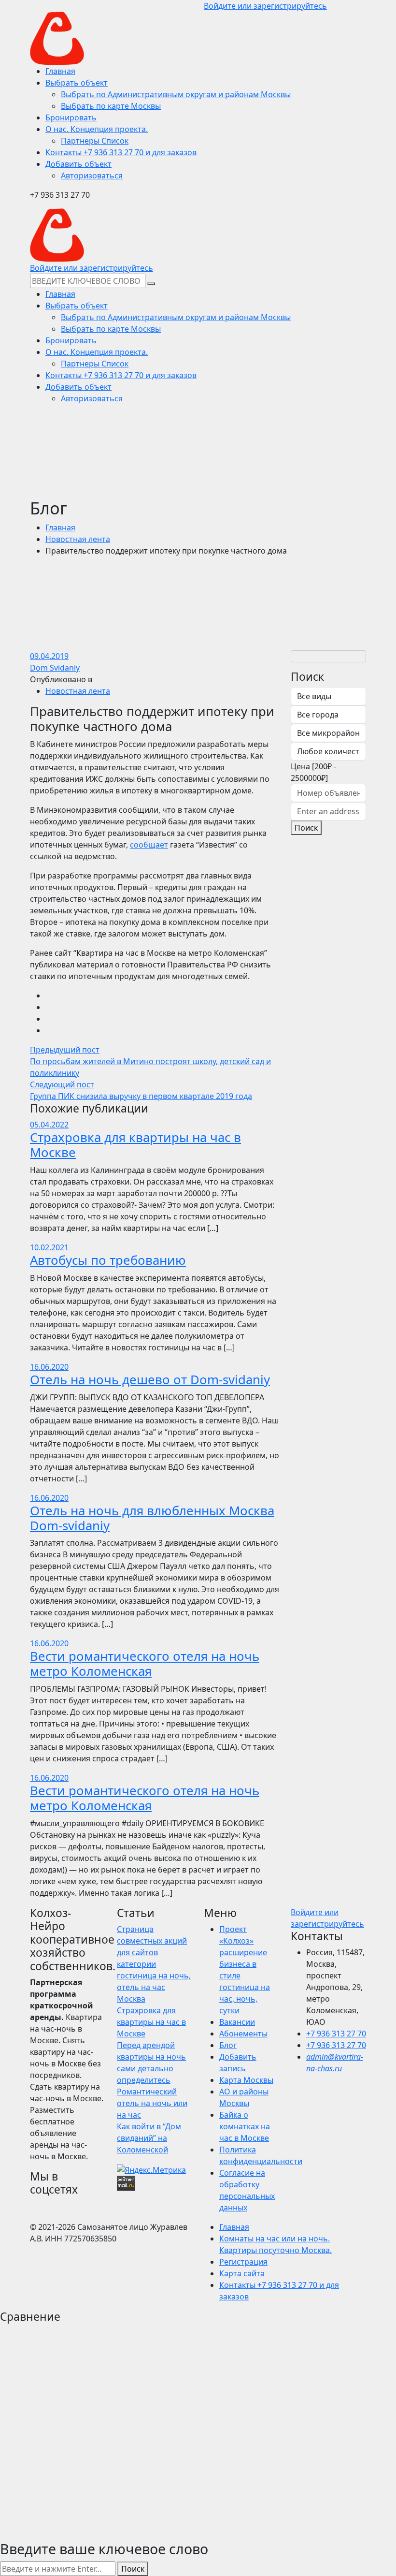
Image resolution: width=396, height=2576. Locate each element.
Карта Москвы (246, 2080)
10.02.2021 (49, 1247)
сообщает (149, 845)
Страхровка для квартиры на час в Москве (135, 1145)
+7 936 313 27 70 (336, 2034)
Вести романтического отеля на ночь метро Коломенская (145, 1664)
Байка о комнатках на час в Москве (245, 2126)
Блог (228, 2045)
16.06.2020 (49, 1367)
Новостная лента (78, 539)
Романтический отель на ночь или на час (152, 2103)
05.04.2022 (49, 1125)
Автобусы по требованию (108, 1260)
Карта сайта (242, 2273)
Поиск (306, 828)
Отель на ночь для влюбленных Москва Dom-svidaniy (152, 1518)
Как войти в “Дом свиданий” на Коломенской (149, 2138)
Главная (60, 527)
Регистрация (243, 2262)
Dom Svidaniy (55, 668)
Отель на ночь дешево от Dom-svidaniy (150, 1380)
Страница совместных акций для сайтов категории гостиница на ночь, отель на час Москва (154, 1964)
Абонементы (243, 2034)
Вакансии (237, 2022)
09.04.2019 (49, 656)
